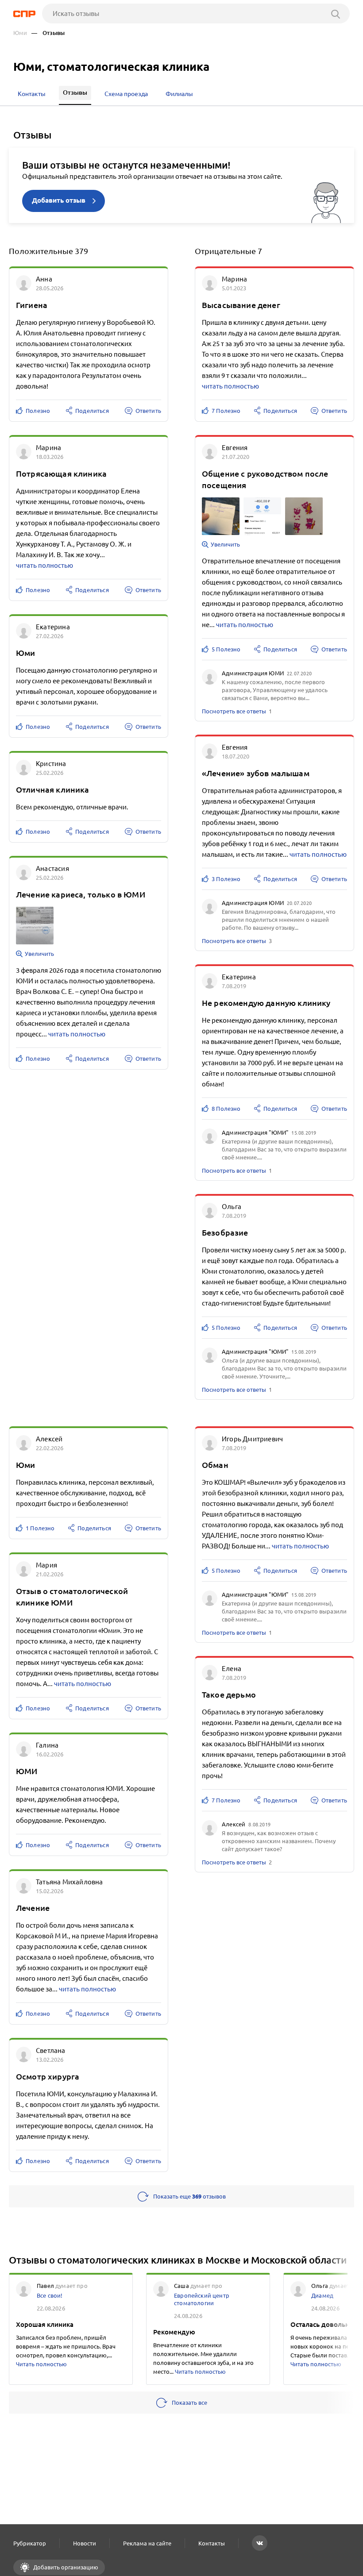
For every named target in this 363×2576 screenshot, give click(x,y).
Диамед (322, 2295)
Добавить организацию (65, 2567)
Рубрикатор (30, 2543)
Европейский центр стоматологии (202, 2299)
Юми (20, 33)
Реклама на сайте (147, 2543)
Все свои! (50, 2295)
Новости (85, 2543)
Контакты (212, 2543)
